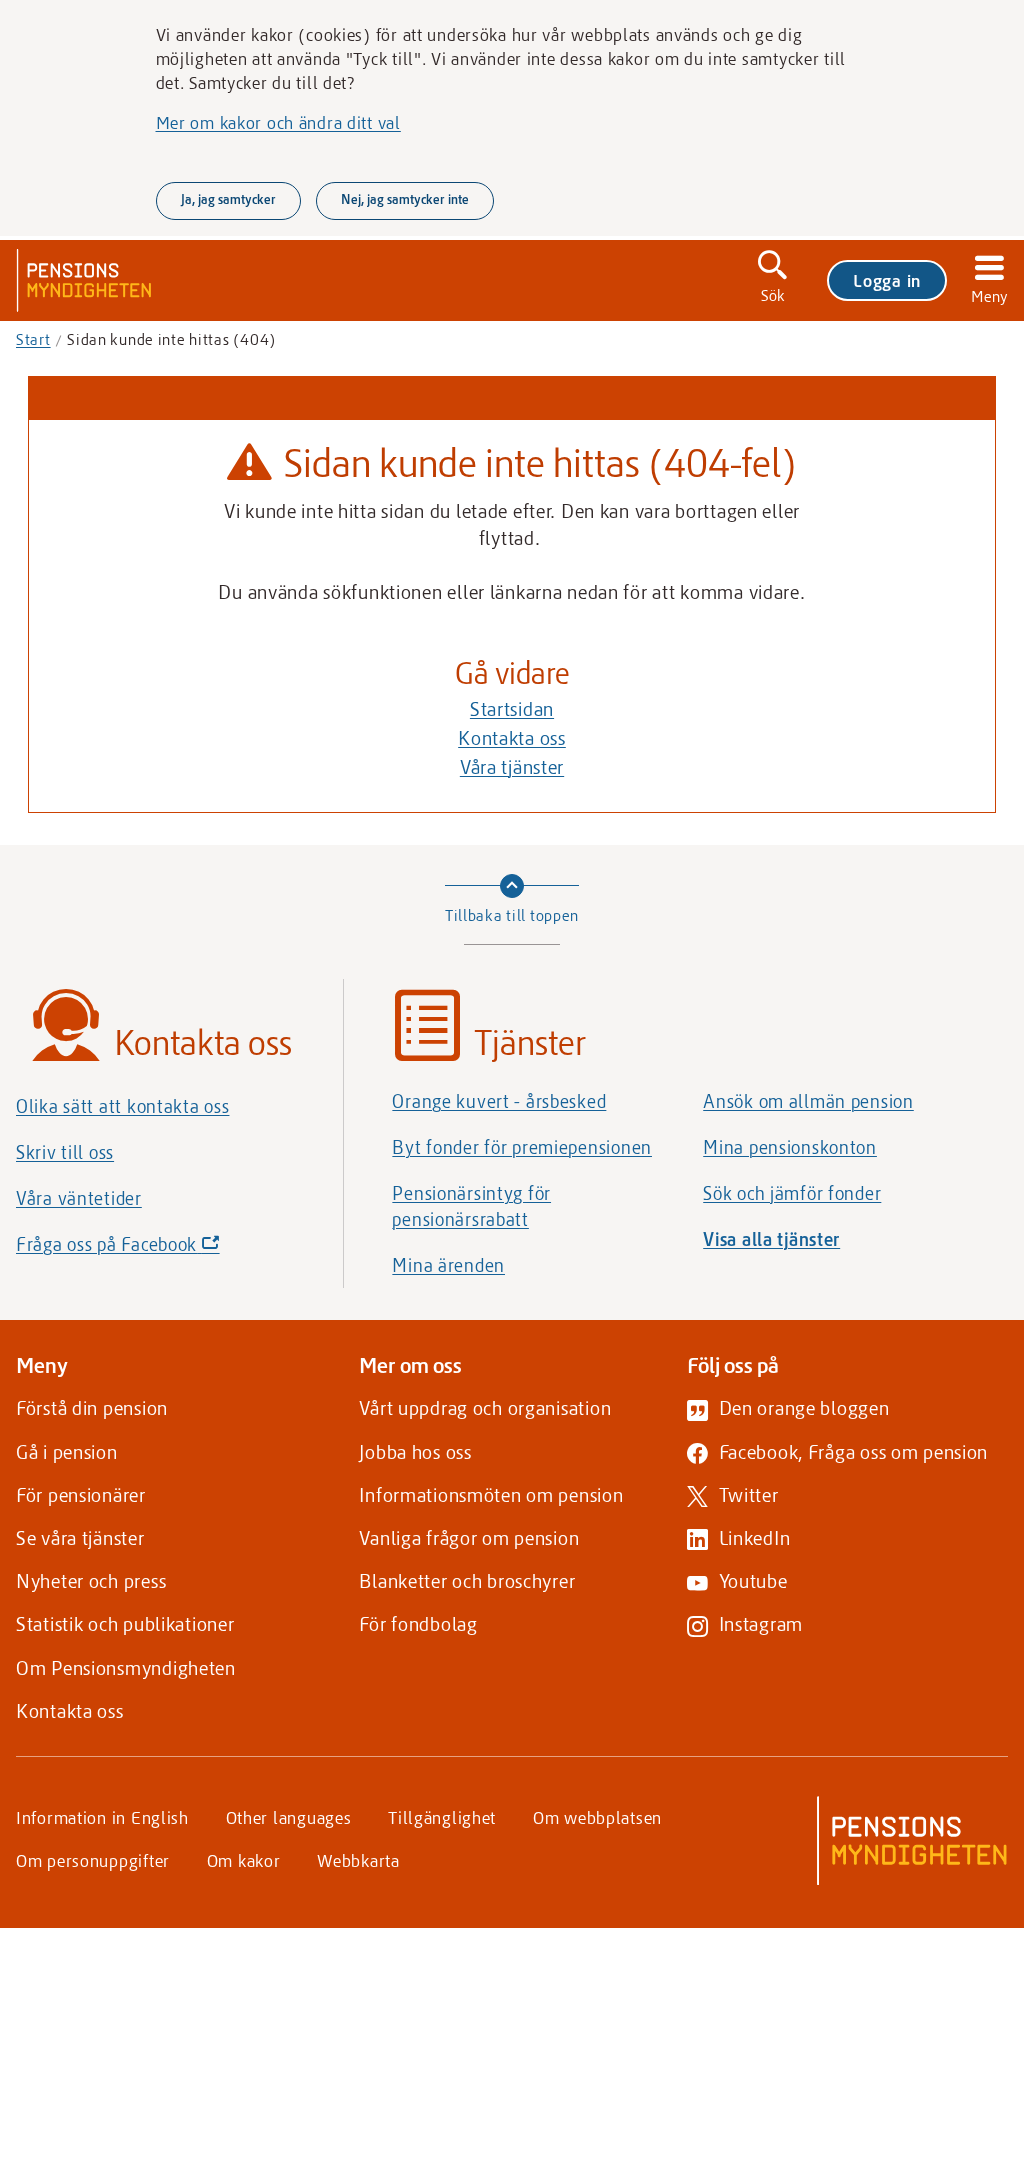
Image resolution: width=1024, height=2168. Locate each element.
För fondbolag (418, 1623)
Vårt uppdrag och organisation (485, 1407)
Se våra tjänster (80, 1537)
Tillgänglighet (442, 1817)
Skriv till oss (65, 1152)
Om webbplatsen (597, 1817)
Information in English (102, 1817)
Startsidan (512, 708)
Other (289, 1817)
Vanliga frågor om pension (469, 1537)
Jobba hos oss (415, 1451)
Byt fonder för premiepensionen (522, 1147)
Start (33, 339)
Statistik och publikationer (125, 1623)
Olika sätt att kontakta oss (122, 1106)
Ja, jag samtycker (228, 199)
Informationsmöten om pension (491, 1494)
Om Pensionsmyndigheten (126, 1667)
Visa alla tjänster (771, 1239)
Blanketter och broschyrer (467, 1580)
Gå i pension (67, 1451)
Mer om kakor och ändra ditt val (278, 122)
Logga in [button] (887, 280)
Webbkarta (358, 1860)
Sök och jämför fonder (792, 1193)
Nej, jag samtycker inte (405, 199)
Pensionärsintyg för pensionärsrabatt (471, 1206)
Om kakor (244, 1860)
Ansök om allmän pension (808, 1101)
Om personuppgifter (93, 1860)
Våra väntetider (79, 1198)
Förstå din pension (92, 1407)
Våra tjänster (512, 766)
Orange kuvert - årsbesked (499, 1101)
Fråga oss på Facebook (152, 1249)
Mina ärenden (448, 1265)
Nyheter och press (91, 1580)
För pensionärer (81, 1494)
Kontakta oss (512, 737)
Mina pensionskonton (790, 1147)
